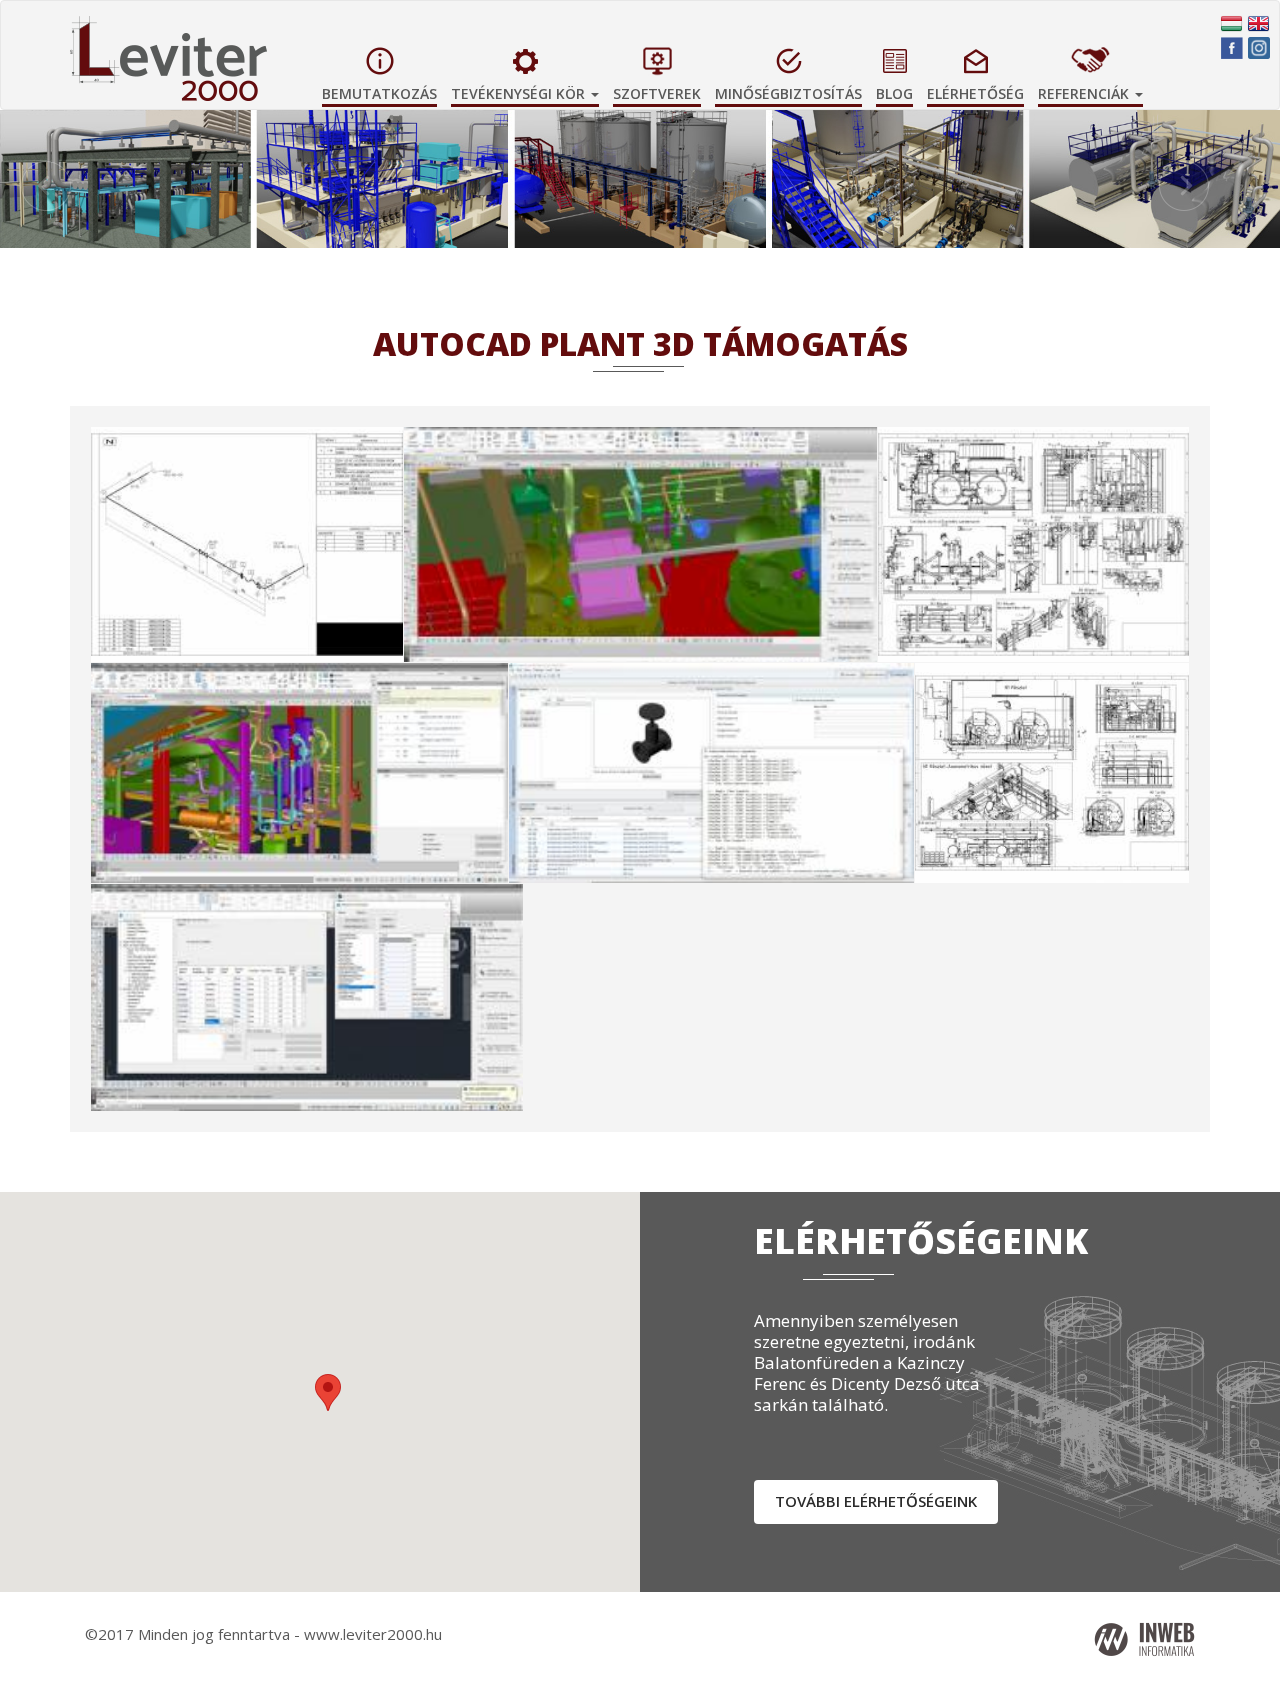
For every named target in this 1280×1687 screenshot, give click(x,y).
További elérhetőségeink (876, 1501)
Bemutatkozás (379, 93)
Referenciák (1085, 93)
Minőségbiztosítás (788, 93)
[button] (1184, 204)
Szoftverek (657, 93)
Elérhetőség (975, 93)
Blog (894, 93)
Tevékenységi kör (520, 93)
